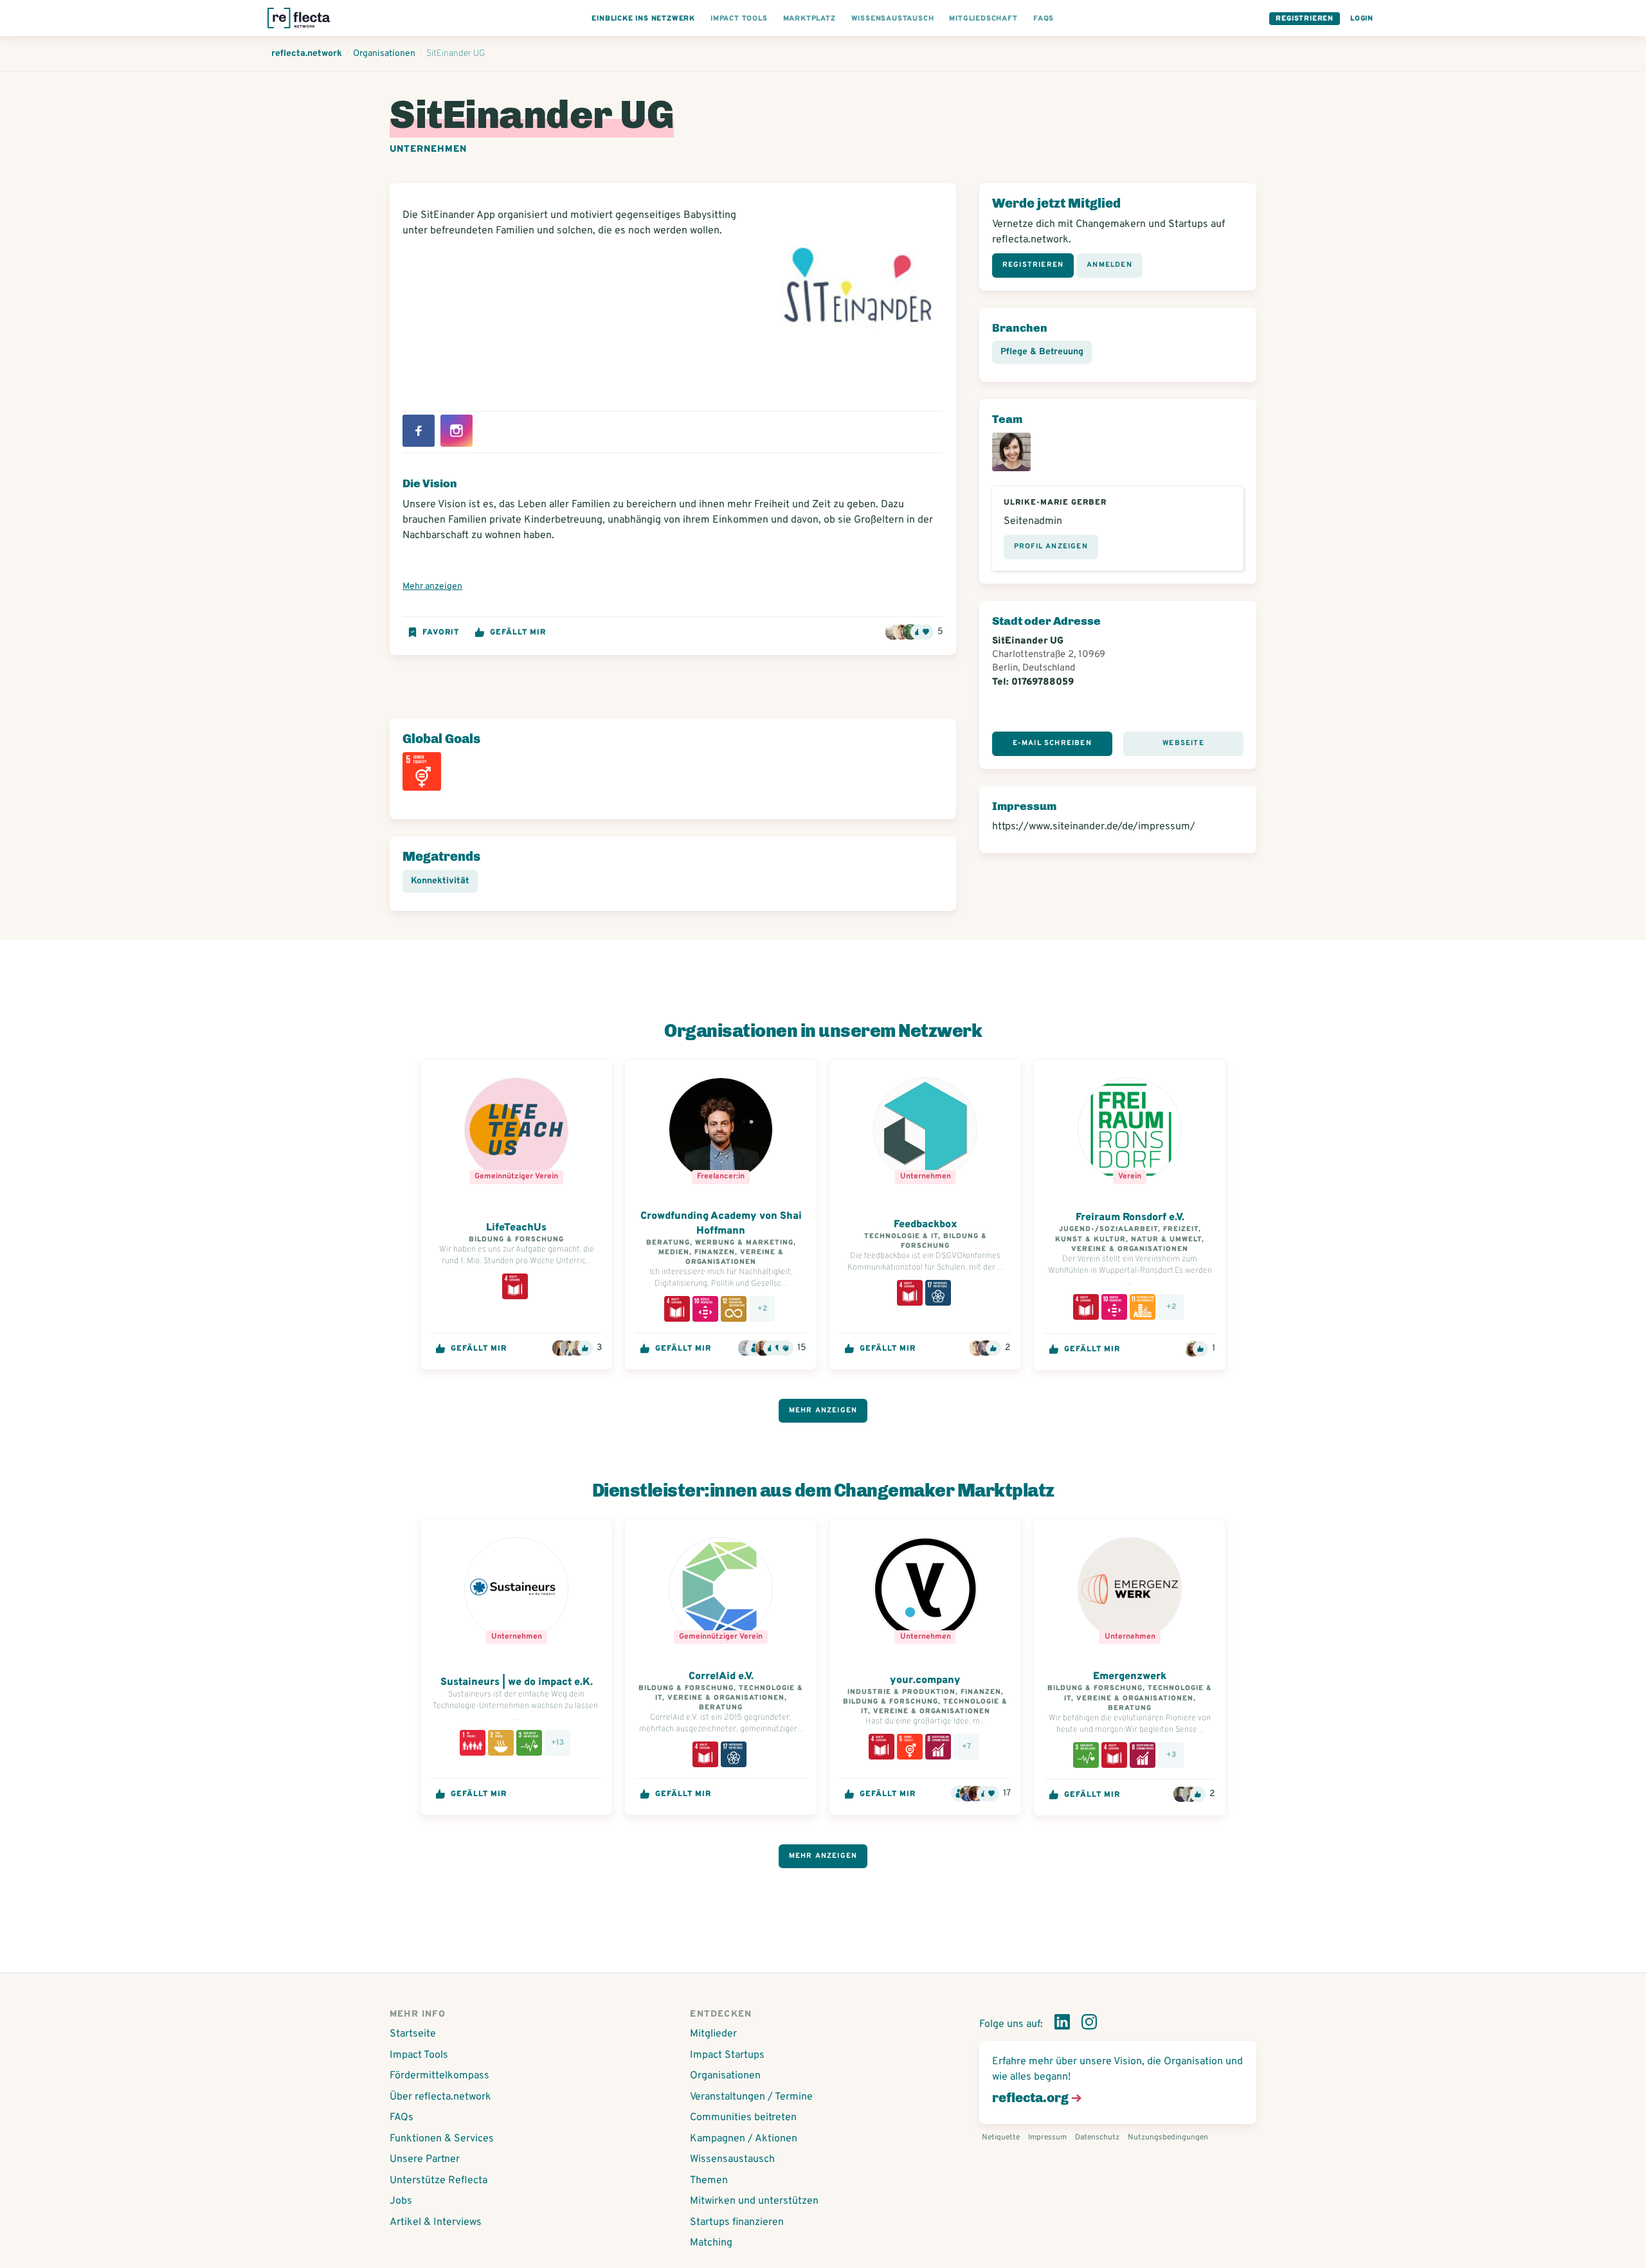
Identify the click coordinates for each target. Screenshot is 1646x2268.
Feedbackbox (926, 1225)
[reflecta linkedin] (1062, 2024)
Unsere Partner (425, 2159)
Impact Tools (419, 2055)
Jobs (401, 2201)
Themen (709, 2181)
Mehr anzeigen (432, 587)
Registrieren (1305, 19)
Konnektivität (440, 881)
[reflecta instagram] (1089, 2024)
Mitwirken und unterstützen (754, 2201)
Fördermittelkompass (439, 2076)
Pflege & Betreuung (1042, 352)
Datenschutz (1097, 2137)
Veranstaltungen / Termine (751, 2097)
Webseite (1183, 743)
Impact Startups (727, 2055)
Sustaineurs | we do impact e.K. (517, 1682)
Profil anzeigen (1051, 546)
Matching (711, 2243)
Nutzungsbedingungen (1168, 2137)
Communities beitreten (743, 2118)
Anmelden (1109, 265)
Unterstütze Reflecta (439, 2181)
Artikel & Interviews (436, 2222)
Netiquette (1001, 2137)
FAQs (402, 2118)
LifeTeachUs (516, 1228)
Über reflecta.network (440, 2097)
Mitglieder (713, 2034)
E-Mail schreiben (1052, 743)
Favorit (441, 633)
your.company (925, 1680)
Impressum (1047, 2137)
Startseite (413, 2034)
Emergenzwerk (1130, 1677)
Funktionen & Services (442, 2139)
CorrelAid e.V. (721, 1677)
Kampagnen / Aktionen (744, 2139)
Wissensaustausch (732, 2159)
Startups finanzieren (737, 2222)
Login (1362, 19)
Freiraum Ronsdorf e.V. (1130, 1218)
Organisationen (725, 2076)
